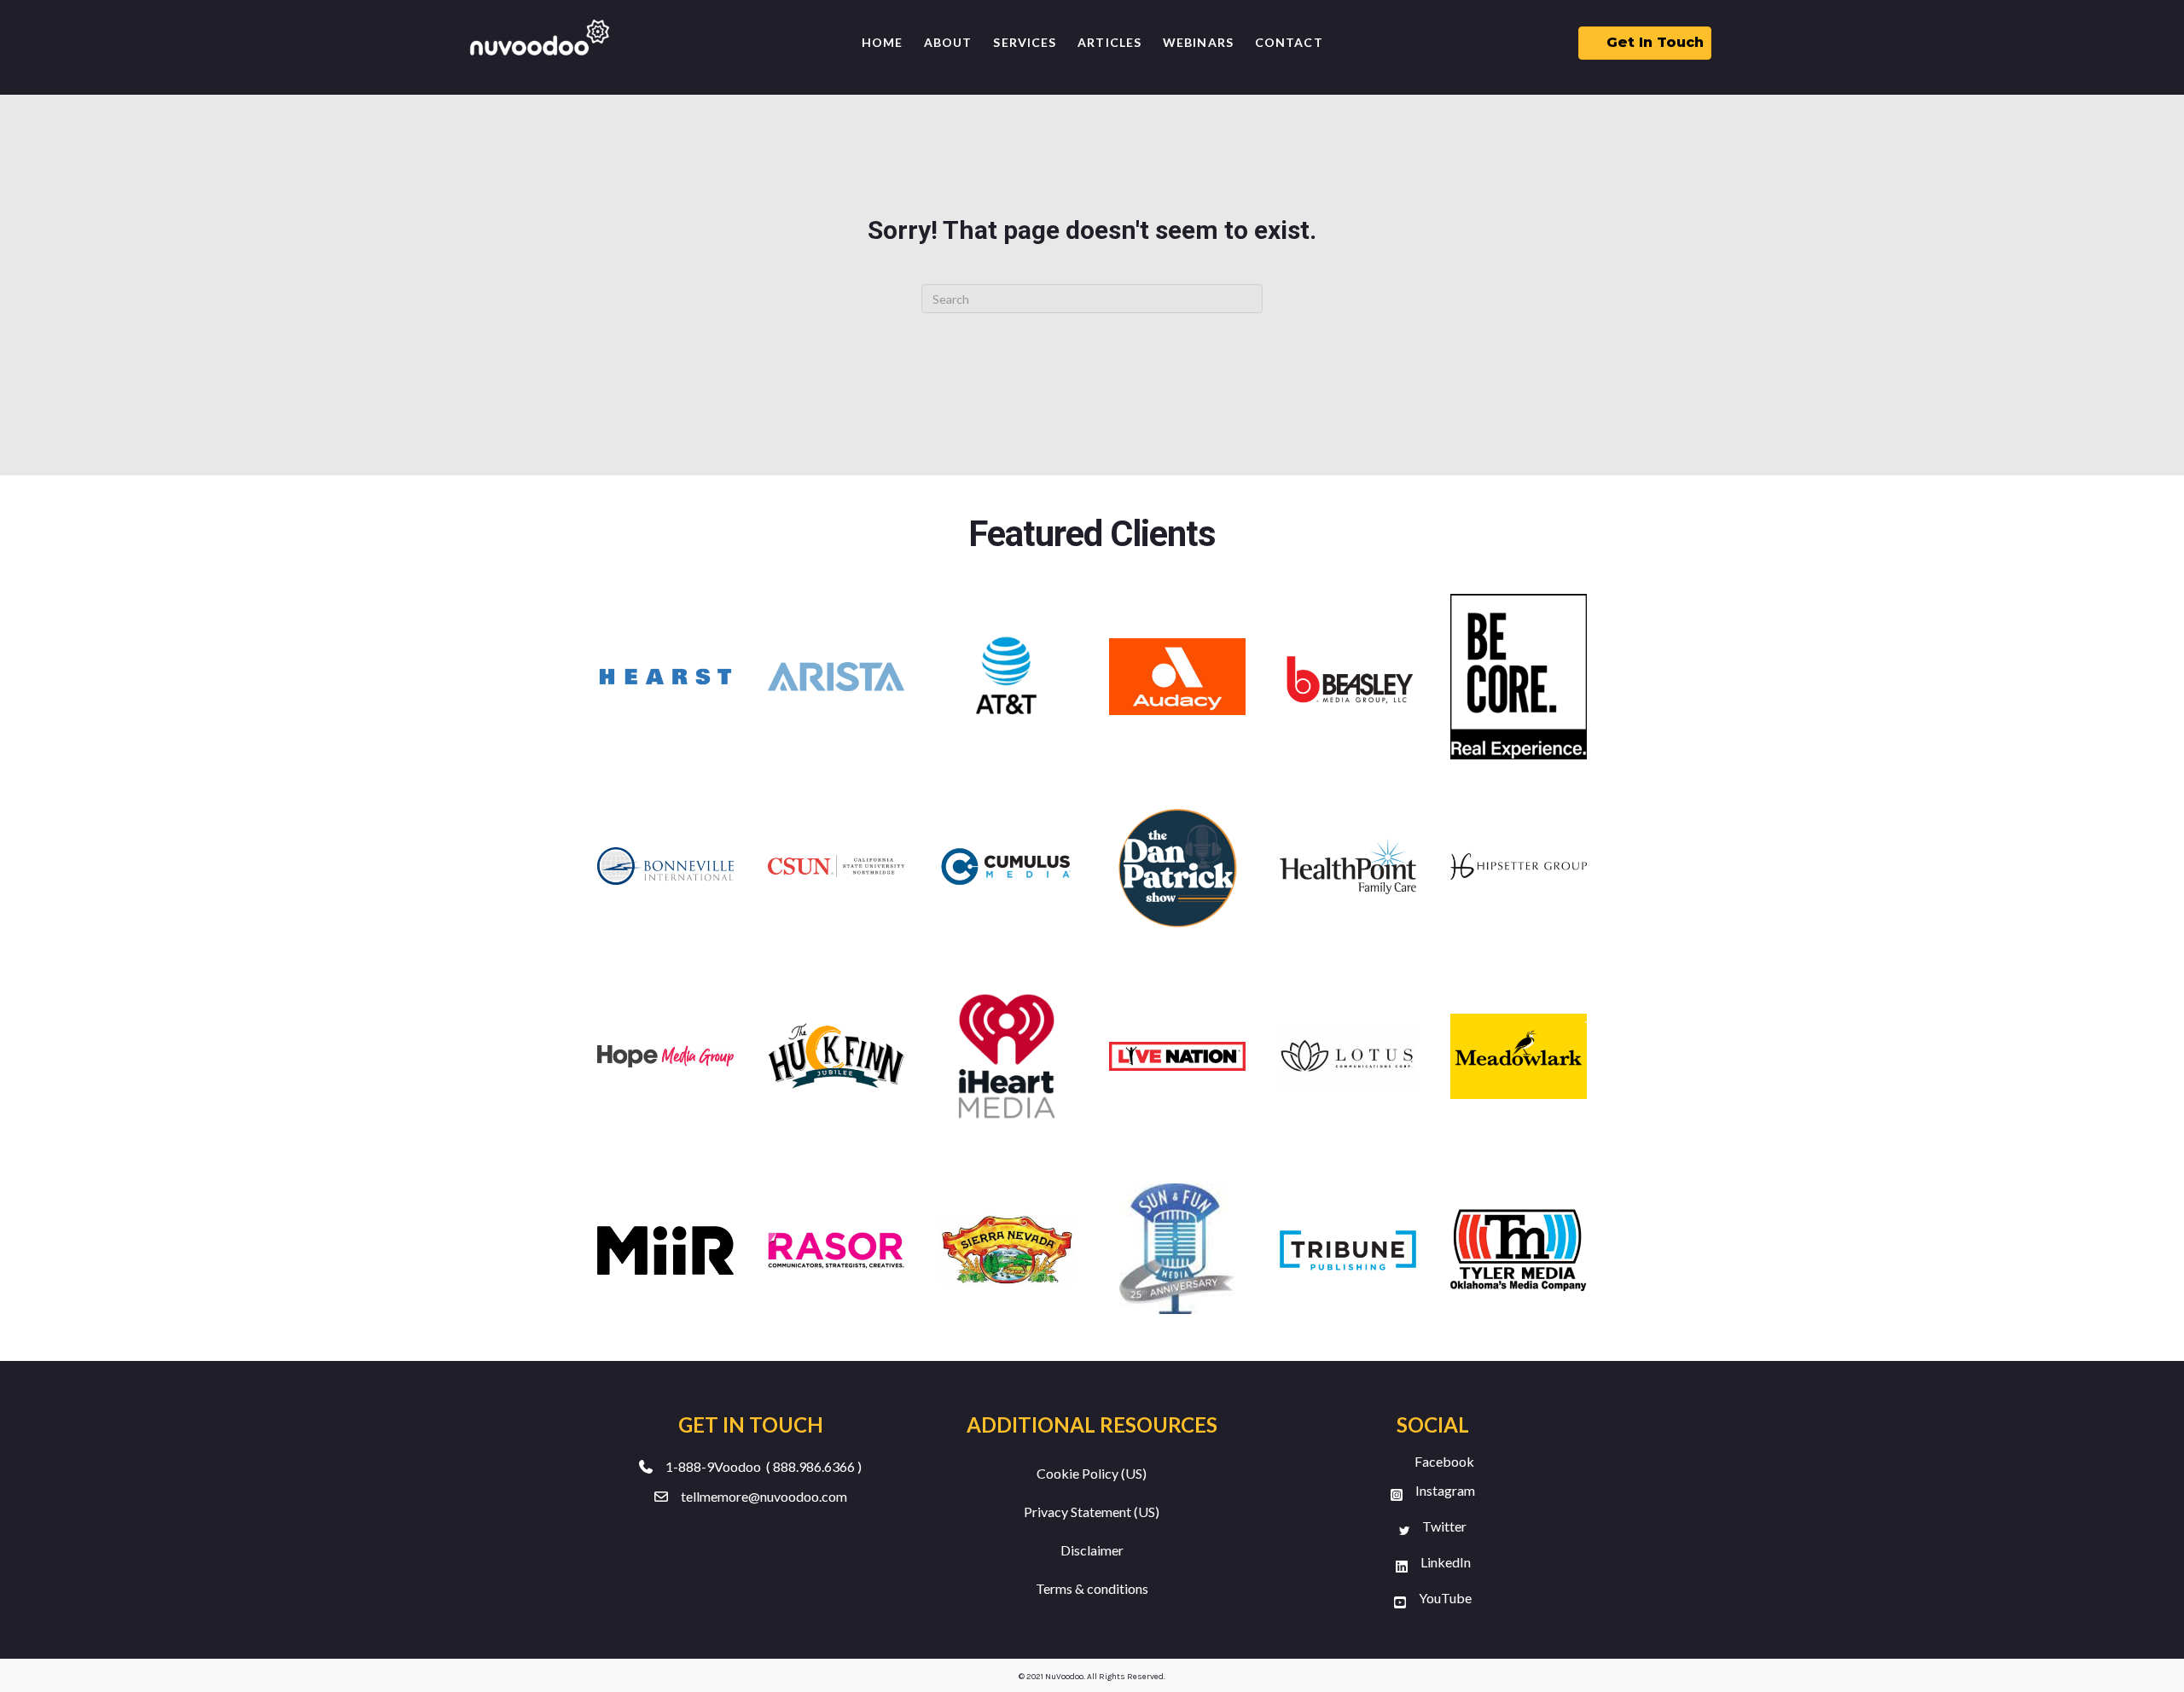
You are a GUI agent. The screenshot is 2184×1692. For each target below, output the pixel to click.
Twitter (1444, 1526)
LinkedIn (1446, 1562)
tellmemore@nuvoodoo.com (764, 1496)
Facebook (1444, 1461)
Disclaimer (1092, 1550)
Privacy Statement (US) (1092, 1512)
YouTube (1445, 1598)
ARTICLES (1109, 42)
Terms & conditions (1092, 1588)
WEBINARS (1198, 42)
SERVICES (1025, 42)
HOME (882, 42)
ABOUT (948, 42)
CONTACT (1289, 42)
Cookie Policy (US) (1092, 1473)
